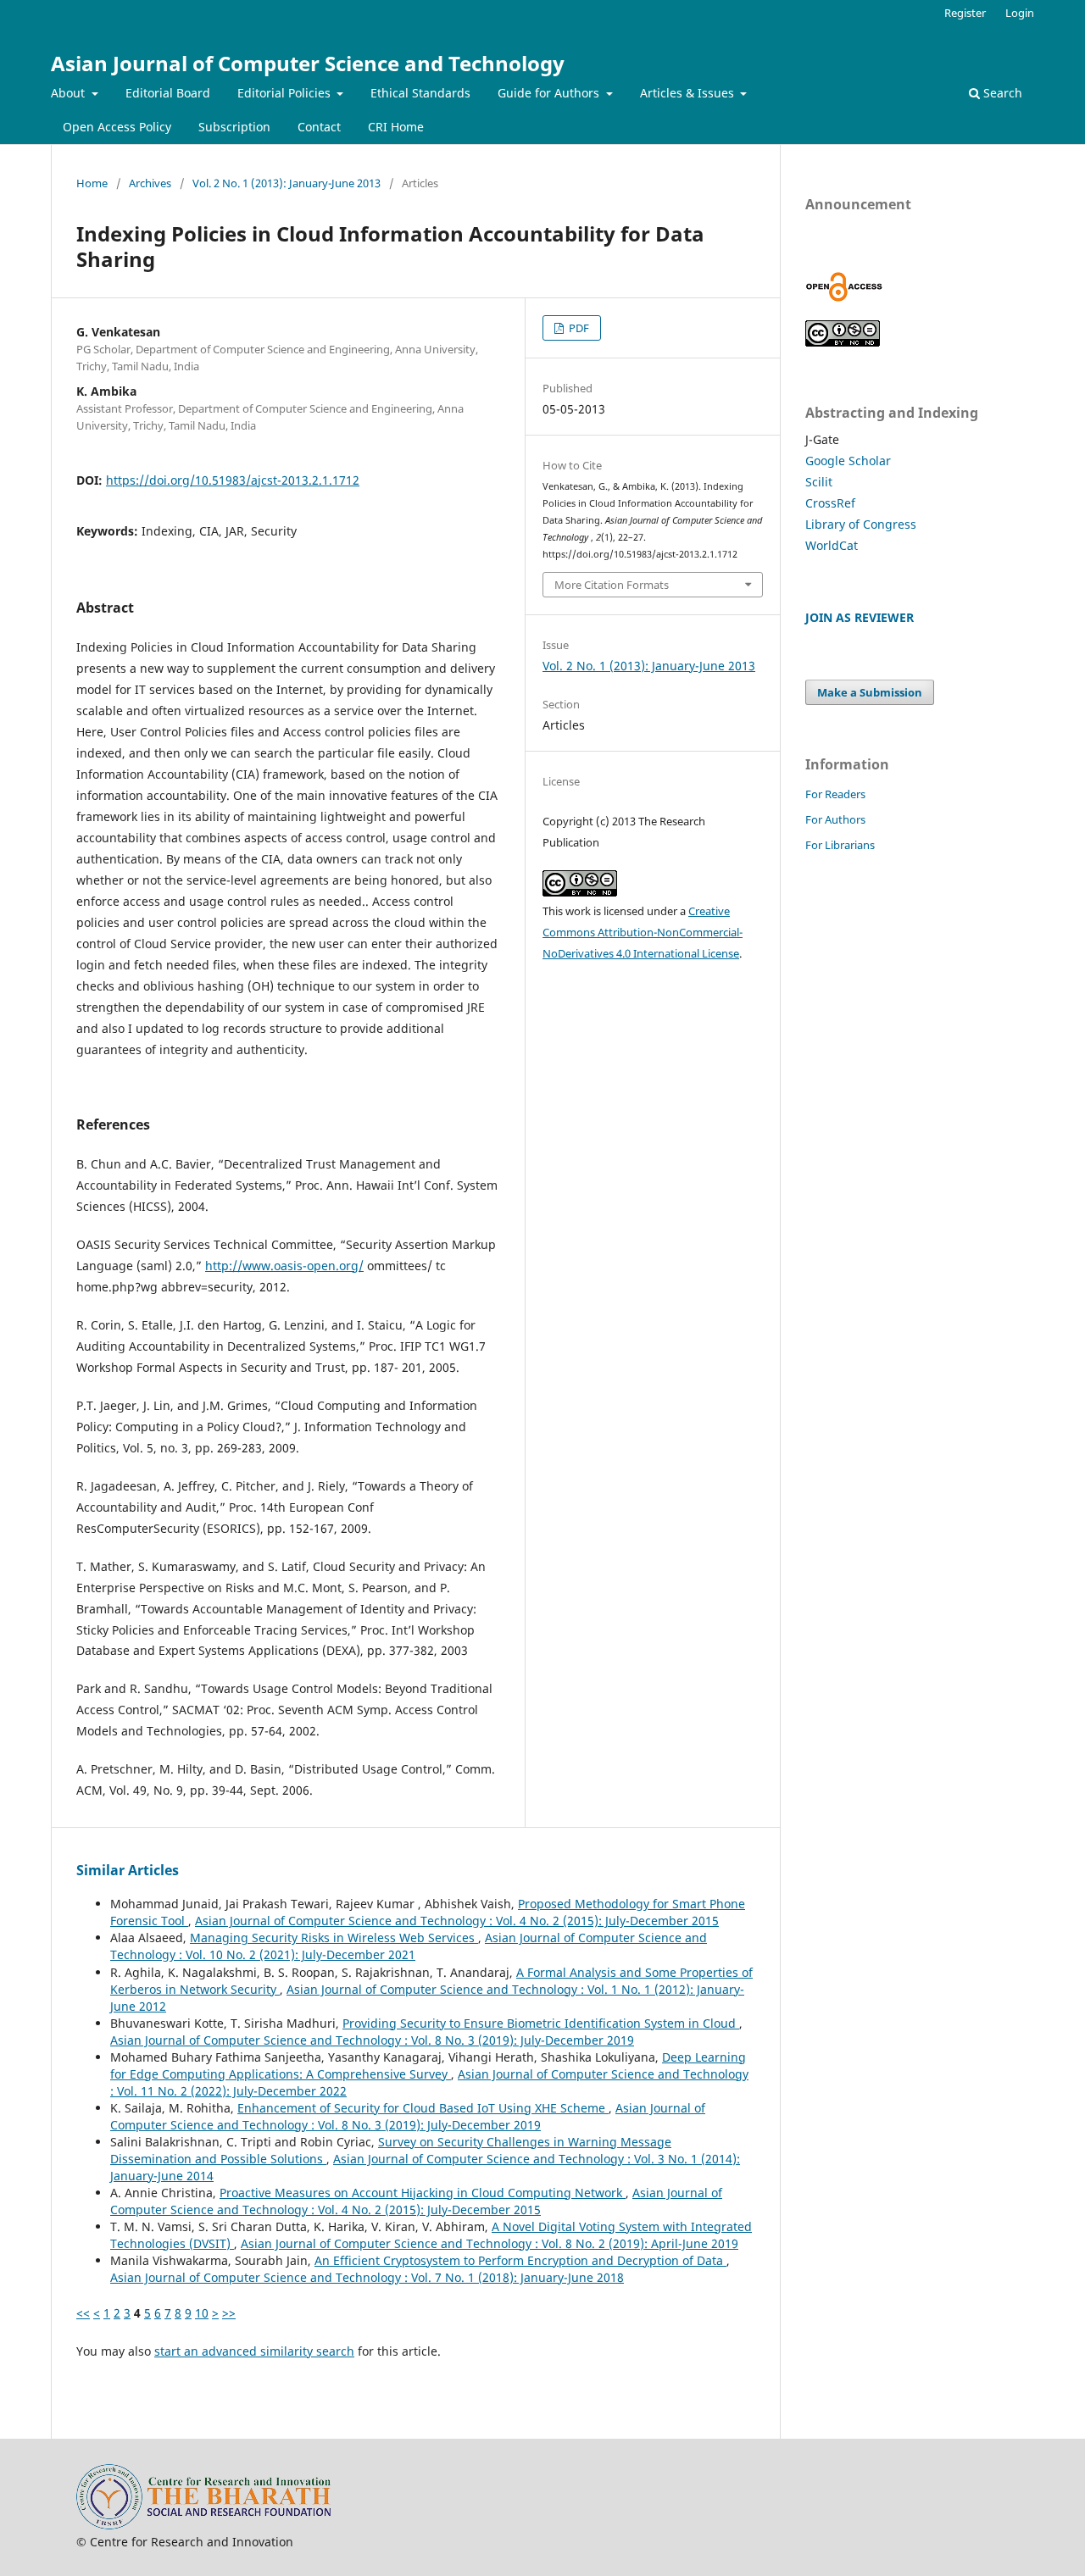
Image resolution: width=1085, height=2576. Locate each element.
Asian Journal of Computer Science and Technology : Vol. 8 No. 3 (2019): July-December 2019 (372, 2040)
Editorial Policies (286, 93)
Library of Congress (861, 524)
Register (965, 13)
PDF (578, 328)
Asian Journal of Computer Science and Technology (308, 63)
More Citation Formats (612, 585)
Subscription (234, 127)
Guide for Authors (550, 93)
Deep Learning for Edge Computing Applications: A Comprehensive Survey (428, 2065)
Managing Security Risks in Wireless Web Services (334, 1938)
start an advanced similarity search (254, 2351)
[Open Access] (844, 297)
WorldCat (832, 545)
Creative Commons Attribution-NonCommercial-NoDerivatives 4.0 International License (643, 932)
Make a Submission (870, 692)
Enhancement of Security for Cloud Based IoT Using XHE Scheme (423, 2108)
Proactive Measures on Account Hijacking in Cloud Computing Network (423, 2193)
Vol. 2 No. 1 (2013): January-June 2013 (287, 183)
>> (229, 2313)
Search (1001, 93)
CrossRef (830, 503)
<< (83, 2313)
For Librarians (840, 845)
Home (92, 183)
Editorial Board (168, 93)
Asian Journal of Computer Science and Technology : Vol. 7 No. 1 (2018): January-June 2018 (367, 2277)
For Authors (835, 819)
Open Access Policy (117, 127)
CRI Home (396, 127)
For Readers (835, 794)
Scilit (819, 482)
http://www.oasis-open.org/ (284, 1266)
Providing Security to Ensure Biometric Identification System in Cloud (541, 2023)
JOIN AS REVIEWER (860, 617)
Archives (150, 183)
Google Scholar (848, 461)
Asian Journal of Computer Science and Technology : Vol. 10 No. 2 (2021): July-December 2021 (409, 1946)
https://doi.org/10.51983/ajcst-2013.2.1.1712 (233, 480)
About (70, 93)
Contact (319, 127)
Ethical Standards (420, 93)
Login (1020, 13)
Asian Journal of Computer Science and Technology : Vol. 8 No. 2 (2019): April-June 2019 (490, 2243)
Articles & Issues (689, 93)
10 (202, 2313)
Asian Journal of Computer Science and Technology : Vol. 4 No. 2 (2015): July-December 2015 (457, 1921)
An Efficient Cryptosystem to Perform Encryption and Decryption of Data (520, 2260)
